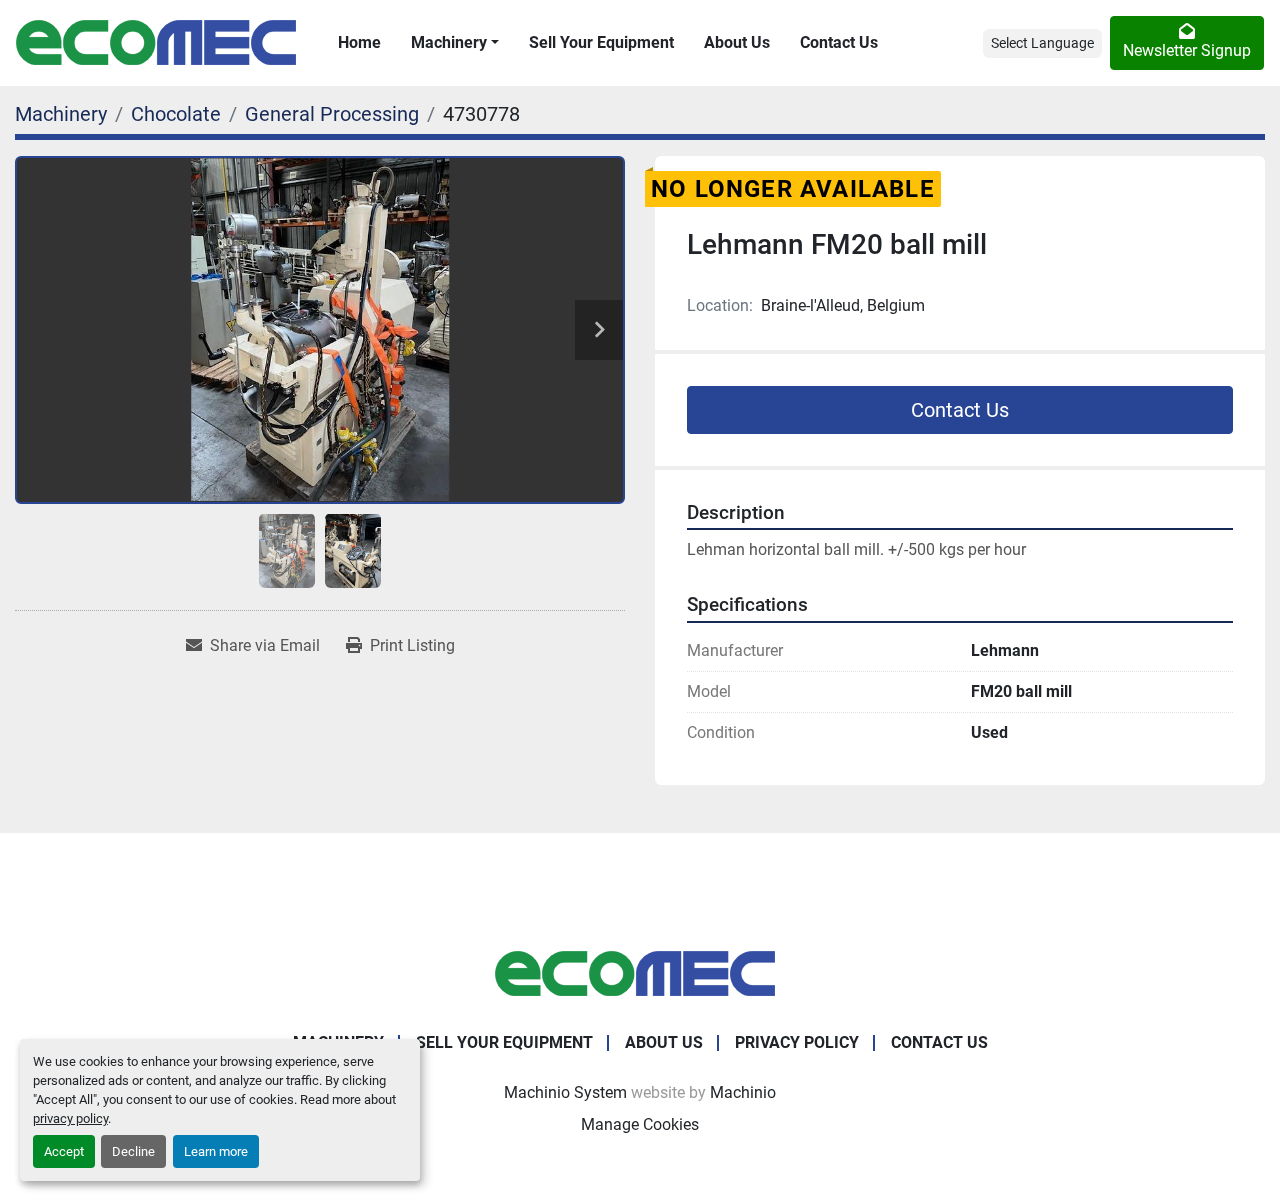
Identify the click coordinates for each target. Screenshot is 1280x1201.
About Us (737, 42)
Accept (64, 1151)
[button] (455, 43)
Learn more (216, 1151)
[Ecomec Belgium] (640, 972)
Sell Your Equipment (601, 42)
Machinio (743, 1092)
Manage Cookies (640, 1124)
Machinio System (565, 1092)
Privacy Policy (797, 1042)
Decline (133, 1151)
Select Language (1042, 43)
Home (359, 42)
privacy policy (70, 1118)
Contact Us (839, 42)
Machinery (449, 42)
